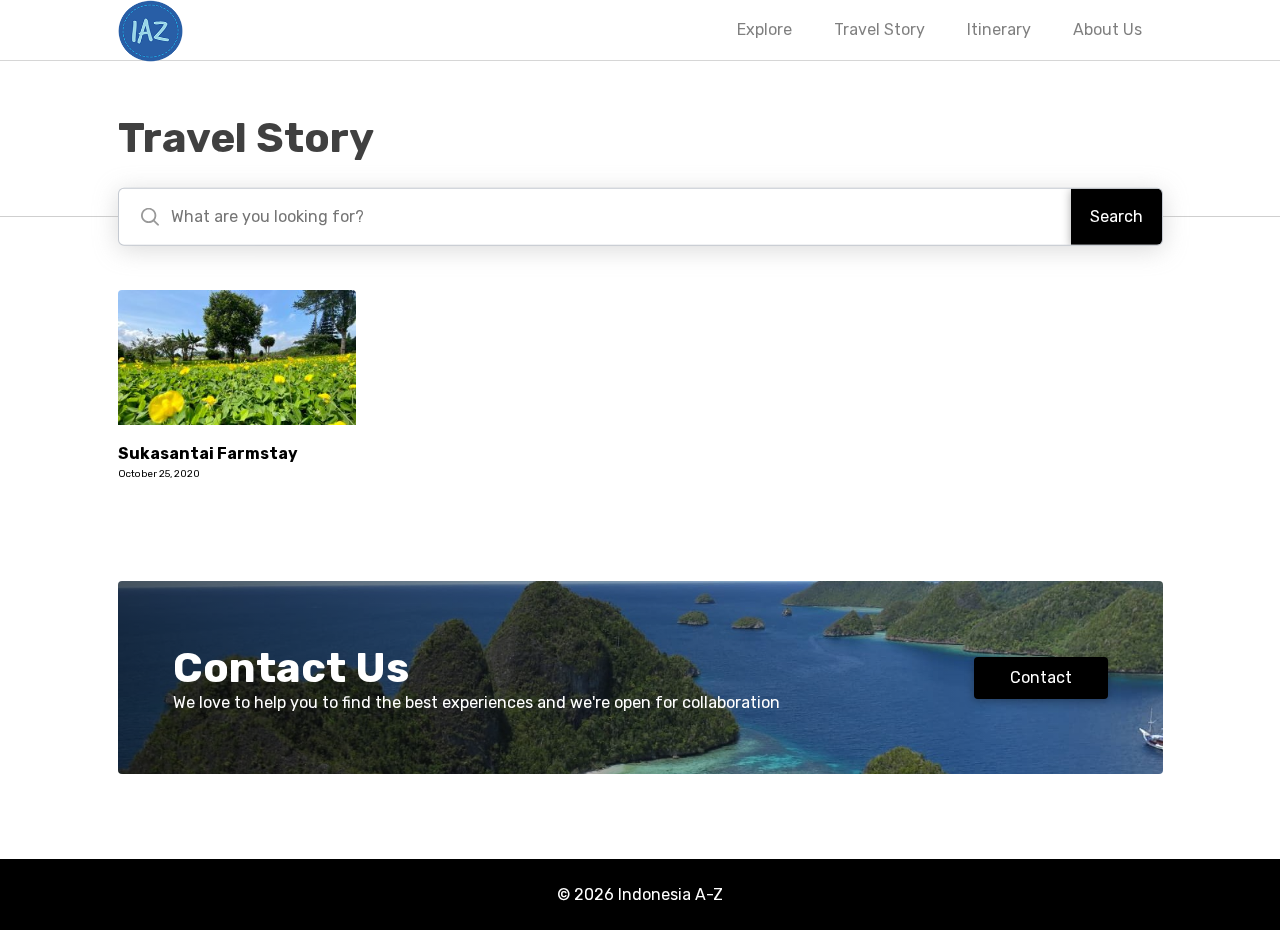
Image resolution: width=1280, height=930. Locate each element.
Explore (764, 29)
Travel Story (879, 29)
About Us (1107, 29)
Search (1116, 216)
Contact (1041, 677)
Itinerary (999, 29)
